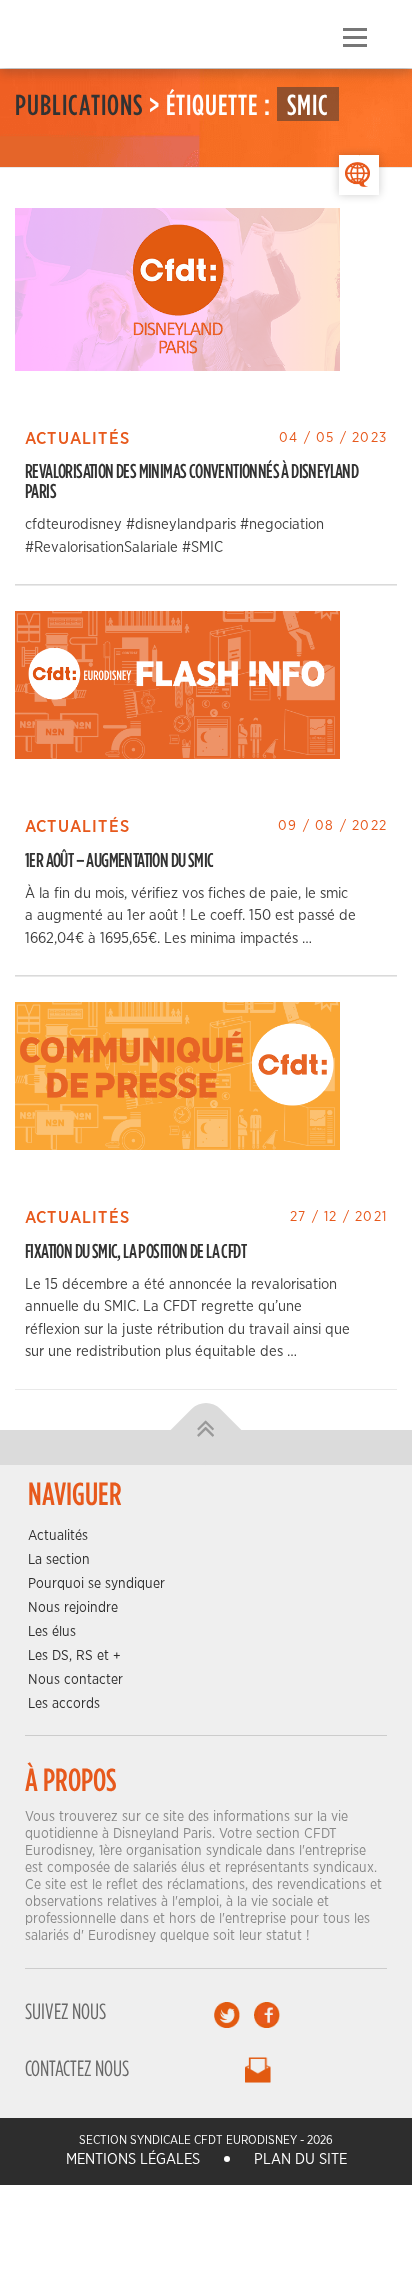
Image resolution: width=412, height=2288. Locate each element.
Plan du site (300, 2159)
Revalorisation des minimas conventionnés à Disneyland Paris (191, 480)
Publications (79, 104)
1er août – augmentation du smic (119, 859)
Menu (354, 38)
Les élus (52, 1632)
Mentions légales (133, 2159)
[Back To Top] (206, 1429)
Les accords (64, 1704)
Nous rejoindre (73, 1608)
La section (59, 1560)
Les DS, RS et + (74, 1656)
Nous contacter (75, 1680)
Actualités (58, 1536)
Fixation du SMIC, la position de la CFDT (135, 1250)
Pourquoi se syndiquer (96, 1584)
